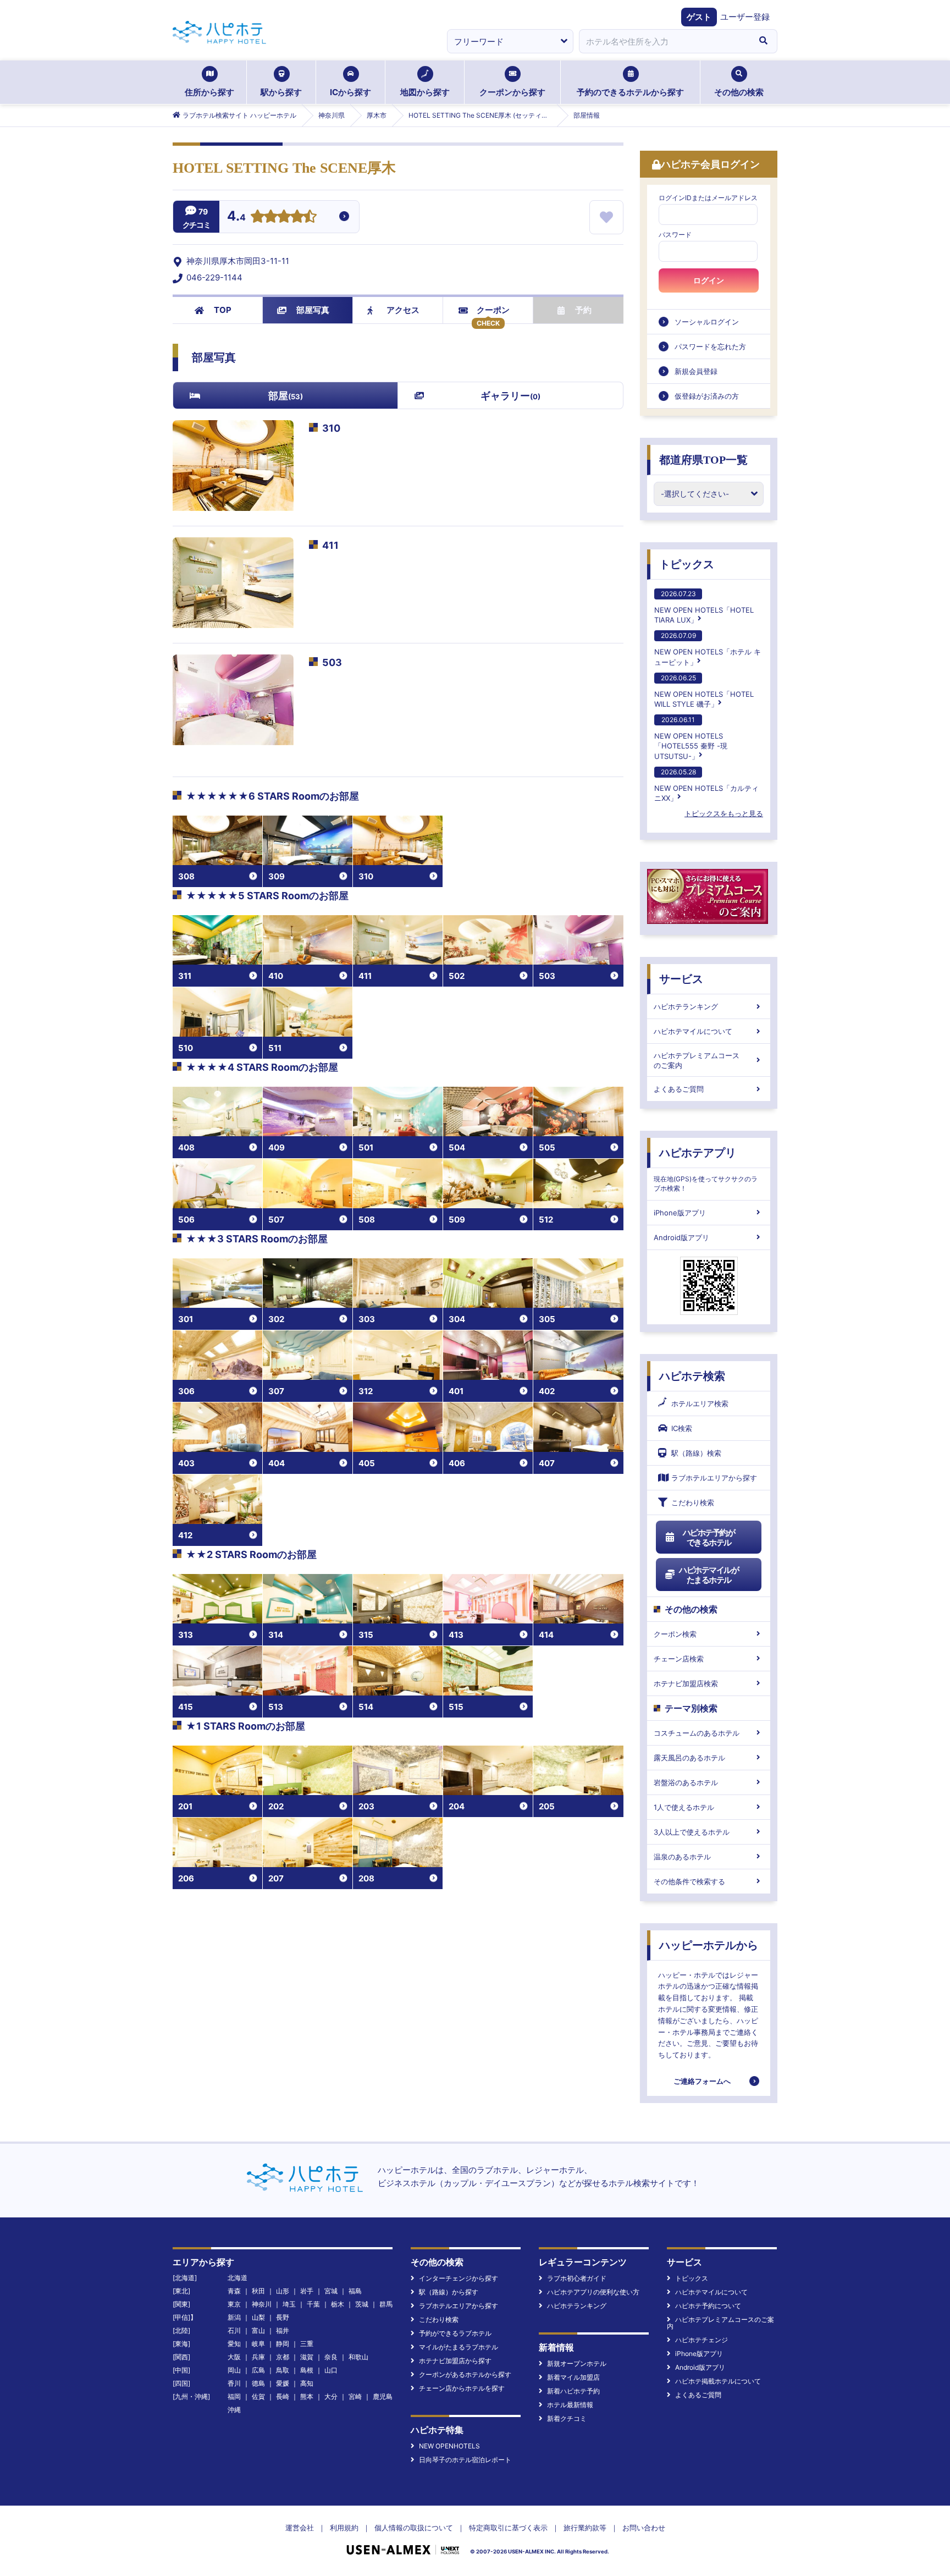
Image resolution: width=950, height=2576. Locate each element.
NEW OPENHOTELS (449, 2446)
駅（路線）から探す (449, 2292)
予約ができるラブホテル (455, 2333)
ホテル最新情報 (570, 2405)
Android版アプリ (681, 1237)
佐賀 (258, 2396)
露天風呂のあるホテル (689, 1758)
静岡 (283, 2344)
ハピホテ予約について (708, 2306)
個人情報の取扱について (414, 2528)
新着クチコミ (567, 2418)
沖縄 (234, 2410)
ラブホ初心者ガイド (577, 2278)
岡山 (234, 2370)
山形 (283, 2291)
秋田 (258, 2291)
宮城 (331, 2291)
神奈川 (262, 2304)
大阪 (234, 2357)
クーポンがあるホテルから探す (465, 2374)
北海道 (237, 2278)
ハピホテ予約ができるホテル (709, 1537)
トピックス (687, 564)
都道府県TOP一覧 (703, 460)
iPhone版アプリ (680, 1213)
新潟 (234, 2317)
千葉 (313, 2304)
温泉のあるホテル (682, 1857)
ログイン (709, 280)
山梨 (258, 2317)
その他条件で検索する (689, 1881)
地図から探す (425, 92)
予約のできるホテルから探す (630, 92)
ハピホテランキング (686, 1006)
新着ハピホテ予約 (573, 2391)
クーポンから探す (512, 92)
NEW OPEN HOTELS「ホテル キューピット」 (708, 649)
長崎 (283, 2396)
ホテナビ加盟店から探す (455, 2361)
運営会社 (300, 2528)
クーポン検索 (675, 1634)
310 (331, 428)
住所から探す (209, 92)
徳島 (258, 2383)
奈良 (331, 2357)
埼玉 (289, 2304)
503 (332, 662)
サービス (681, 979)
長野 (283, 2317)
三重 (307, 2344)
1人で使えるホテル (684, 1807)
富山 (258, 2330)
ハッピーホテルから (709, 1945)
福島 (355, 2291)
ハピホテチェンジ (702, 2340)
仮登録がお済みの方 (707, 396)
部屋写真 (313, 310)
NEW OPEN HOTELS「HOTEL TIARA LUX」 (704, 607)
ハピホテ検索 (692, 1376)
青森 (234, 2291)
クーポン (493, 310)
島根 (307, 2370)
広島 (258, 2370)
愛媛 (283, 2383)
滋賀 (307, 2357)
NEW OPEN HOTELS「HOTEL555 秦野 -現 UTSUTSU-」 (691, 738)
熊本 (307, 2396)
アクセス (403, 310)
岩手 (307, 2291)
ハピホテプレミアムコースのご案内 (697, 1060)
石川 (234, 2330)
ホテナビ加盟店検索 (686, 1683)
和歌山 (358, 2357)
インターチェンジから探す (459, 2278)
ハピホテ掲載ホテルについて (718, 2381)
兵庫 (258, 2357)
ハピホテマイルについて (693, 1031)
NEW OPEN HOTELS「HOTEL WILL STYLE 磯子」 (704, 691)
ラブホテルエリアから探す (714, 1478)
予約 (583, 310)
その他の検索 (739, 92)
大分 (331, 2396)
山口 (331, 2370)
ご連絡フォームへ (702, 2081)
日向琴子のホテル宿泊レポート (465, 2460)
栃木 (338, 2304)
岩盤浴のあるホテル (686, 1782)
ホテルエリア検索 (700, 1403)
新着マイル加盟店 (573, 2377)
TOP (223, 310)
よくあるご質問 (679, 1089)
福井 (283, 2330)
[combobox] (664, 41)
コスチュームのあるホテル (697, 1733)
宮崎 (355, 2396)
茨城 (362, 2304)
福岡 (234, 2396)
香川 (234, 2383)
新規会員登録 (696, 371)
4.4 (236, 217)
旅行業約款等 (585, 2528)
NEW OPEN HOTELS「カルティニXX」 (706, 785)
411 (330, 545)
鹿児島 (383, 2396)
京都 (283, 2357)
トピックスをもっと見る (724, 813)
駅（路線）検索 (696, 1453)
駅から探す (281, 92)
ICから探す (350, 92)
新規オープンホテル (577, 2363)
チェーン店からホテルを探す (462, 2388)
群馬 (386, 2304)
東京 (234, 2304)
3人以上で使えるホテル (692, 1832)
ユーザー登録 (745, 17)
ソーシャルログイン (707, 322)
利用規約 (344, 2528)
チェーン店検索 (679, 1659)
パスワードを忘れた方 (710, 346)
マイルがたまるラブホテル (459, 2347)
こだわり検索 (693, 1502)
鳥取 (283, 2370)
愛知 (234, 2344)
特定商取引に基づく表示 (508, 2528)
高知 (307, 2383)
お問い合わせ (644, 2528)
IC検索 (682, 1428)
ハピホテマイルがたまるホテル (709, 1575)
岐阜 (258, 2344)
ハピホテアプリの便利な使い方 (593, 2292)
